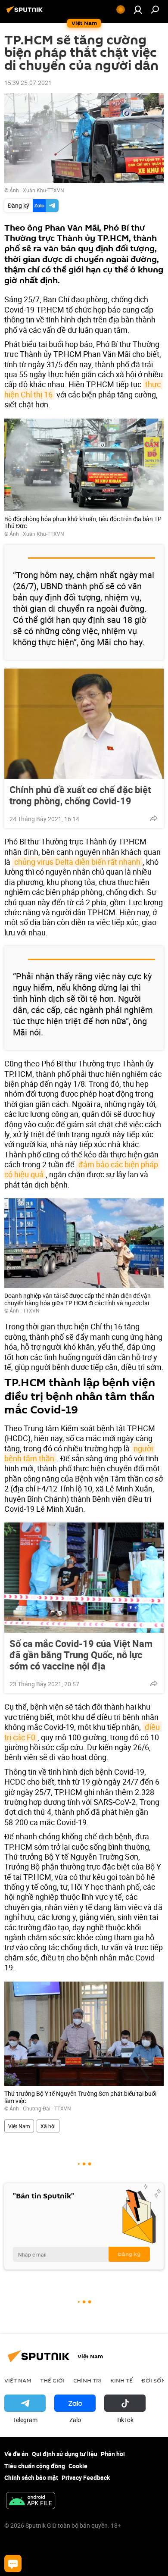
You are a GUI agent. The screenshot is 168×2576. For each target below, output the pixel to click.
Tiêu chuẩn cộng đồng (35, 2466)
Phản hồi (113, 2454)
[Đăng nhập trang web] (138, 9)
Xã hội (48, 2126)
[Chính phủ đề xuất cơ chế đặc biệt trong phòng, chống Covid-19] (84, 724)
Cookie (78, 2466)
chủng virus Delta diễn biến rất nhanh (77, 862)
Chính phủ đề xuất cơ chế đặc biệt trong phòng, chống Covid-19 (80, 795)
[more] (154, 818)
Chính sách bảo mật (31, 2478)
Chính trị (87, 2380)
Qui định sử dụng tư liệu (65, 2454)
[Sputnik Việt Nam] (26, 13)
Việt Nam (19, 2126)
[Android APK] (31, 2501)
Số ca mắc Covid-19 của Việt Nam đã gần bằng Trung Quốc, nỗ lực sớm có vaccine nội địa (81, 1655)
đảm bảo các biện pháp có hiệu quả (82, 1169)
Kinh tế (121, 2380)
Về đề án (16, 2454)
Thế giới (52, 2380)
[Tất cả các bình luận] (13, 2563)
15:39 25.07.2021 (28, 83)
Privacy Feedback (86, 2478)
